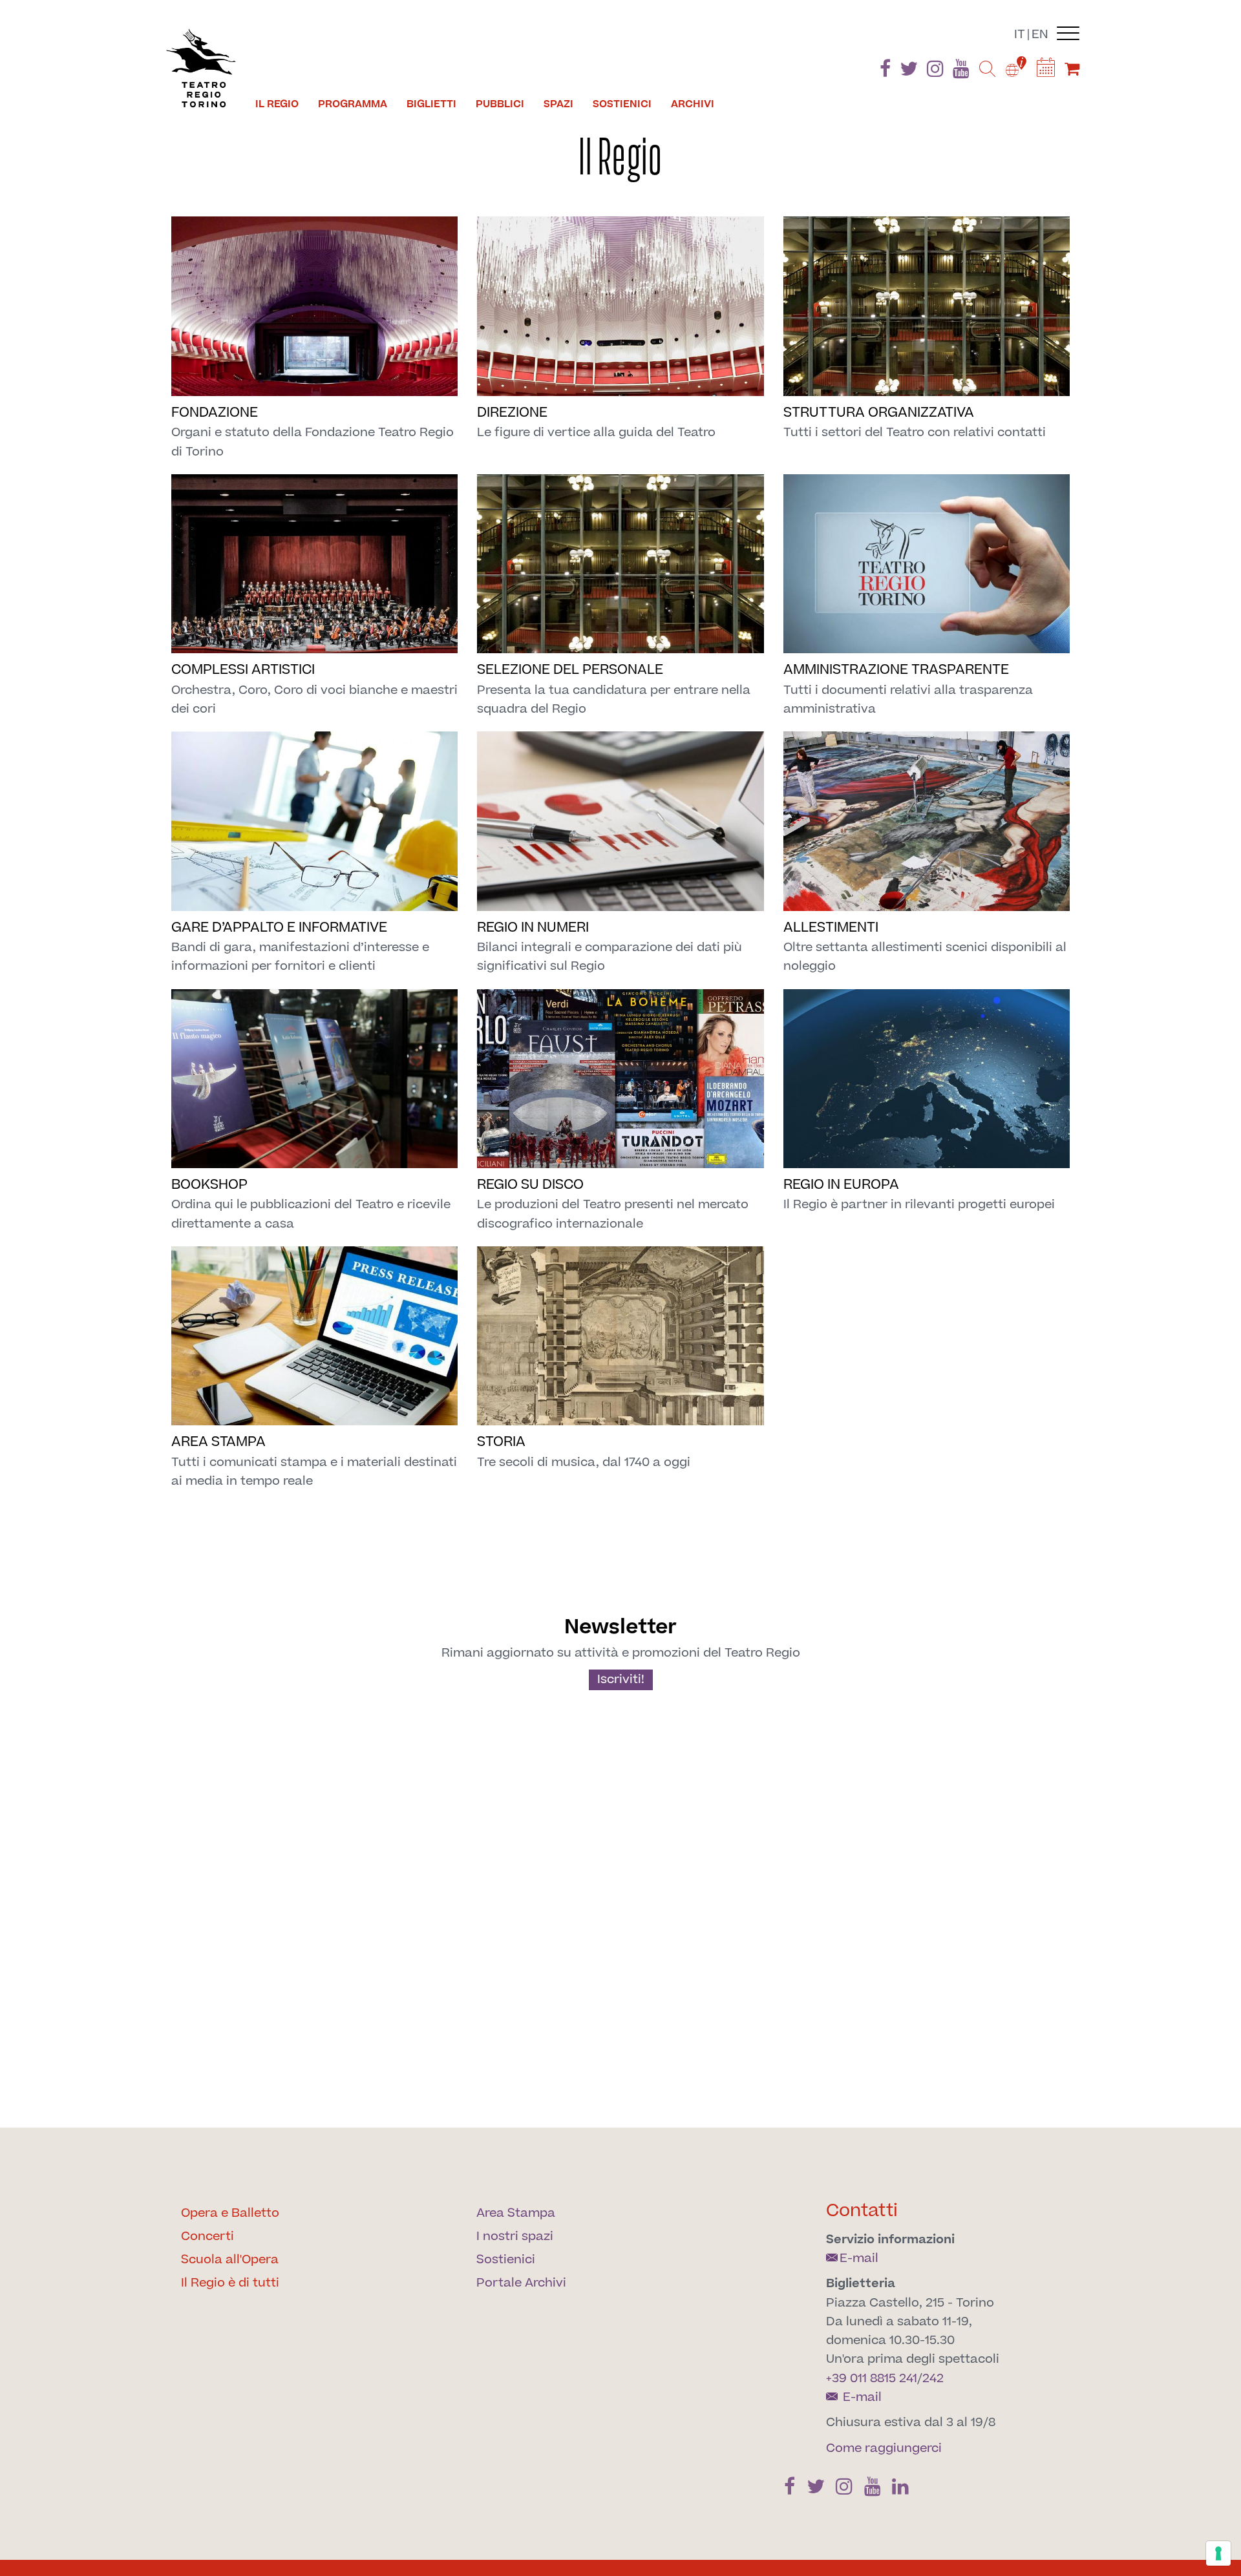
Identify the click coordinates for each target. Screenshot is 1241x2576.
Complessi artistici (243, 670)
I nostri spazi (515, 2236)
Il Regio (277, 104)
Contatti (862, 2211)
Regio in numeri (533, 927)
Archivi (693, 104)
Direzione (512, 413)
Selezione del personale (570, 670)
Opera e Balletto (230, 2213)
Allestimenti (831, 927)
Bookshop (209, 1185)
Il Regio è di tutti (230, 2283)
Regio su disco (530, 1185)
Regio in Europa (841, 1185)
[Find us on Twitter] (909, 71)
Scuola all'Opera (230, 2260)
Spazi (558, 104)
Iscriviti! (621, 1680)
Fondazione (215, 413)
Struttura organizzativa (879, 413)
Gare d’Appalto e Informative (279, 927)
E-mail (859, 2258)
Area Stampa (516, 2213)
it (1020, 35)
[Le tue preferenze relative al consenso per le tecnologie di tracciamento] (1218, 2553)
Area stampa (218, 1442)
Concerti (207, 2236)
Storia (501, 1442)
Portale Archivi (521, 2283)
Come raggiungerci (884, 2448)
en (1040, 35)
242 (933, 2379)
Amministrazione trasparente (896, 670)
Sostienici (622, 104)
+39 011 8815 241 (872, 2379)
